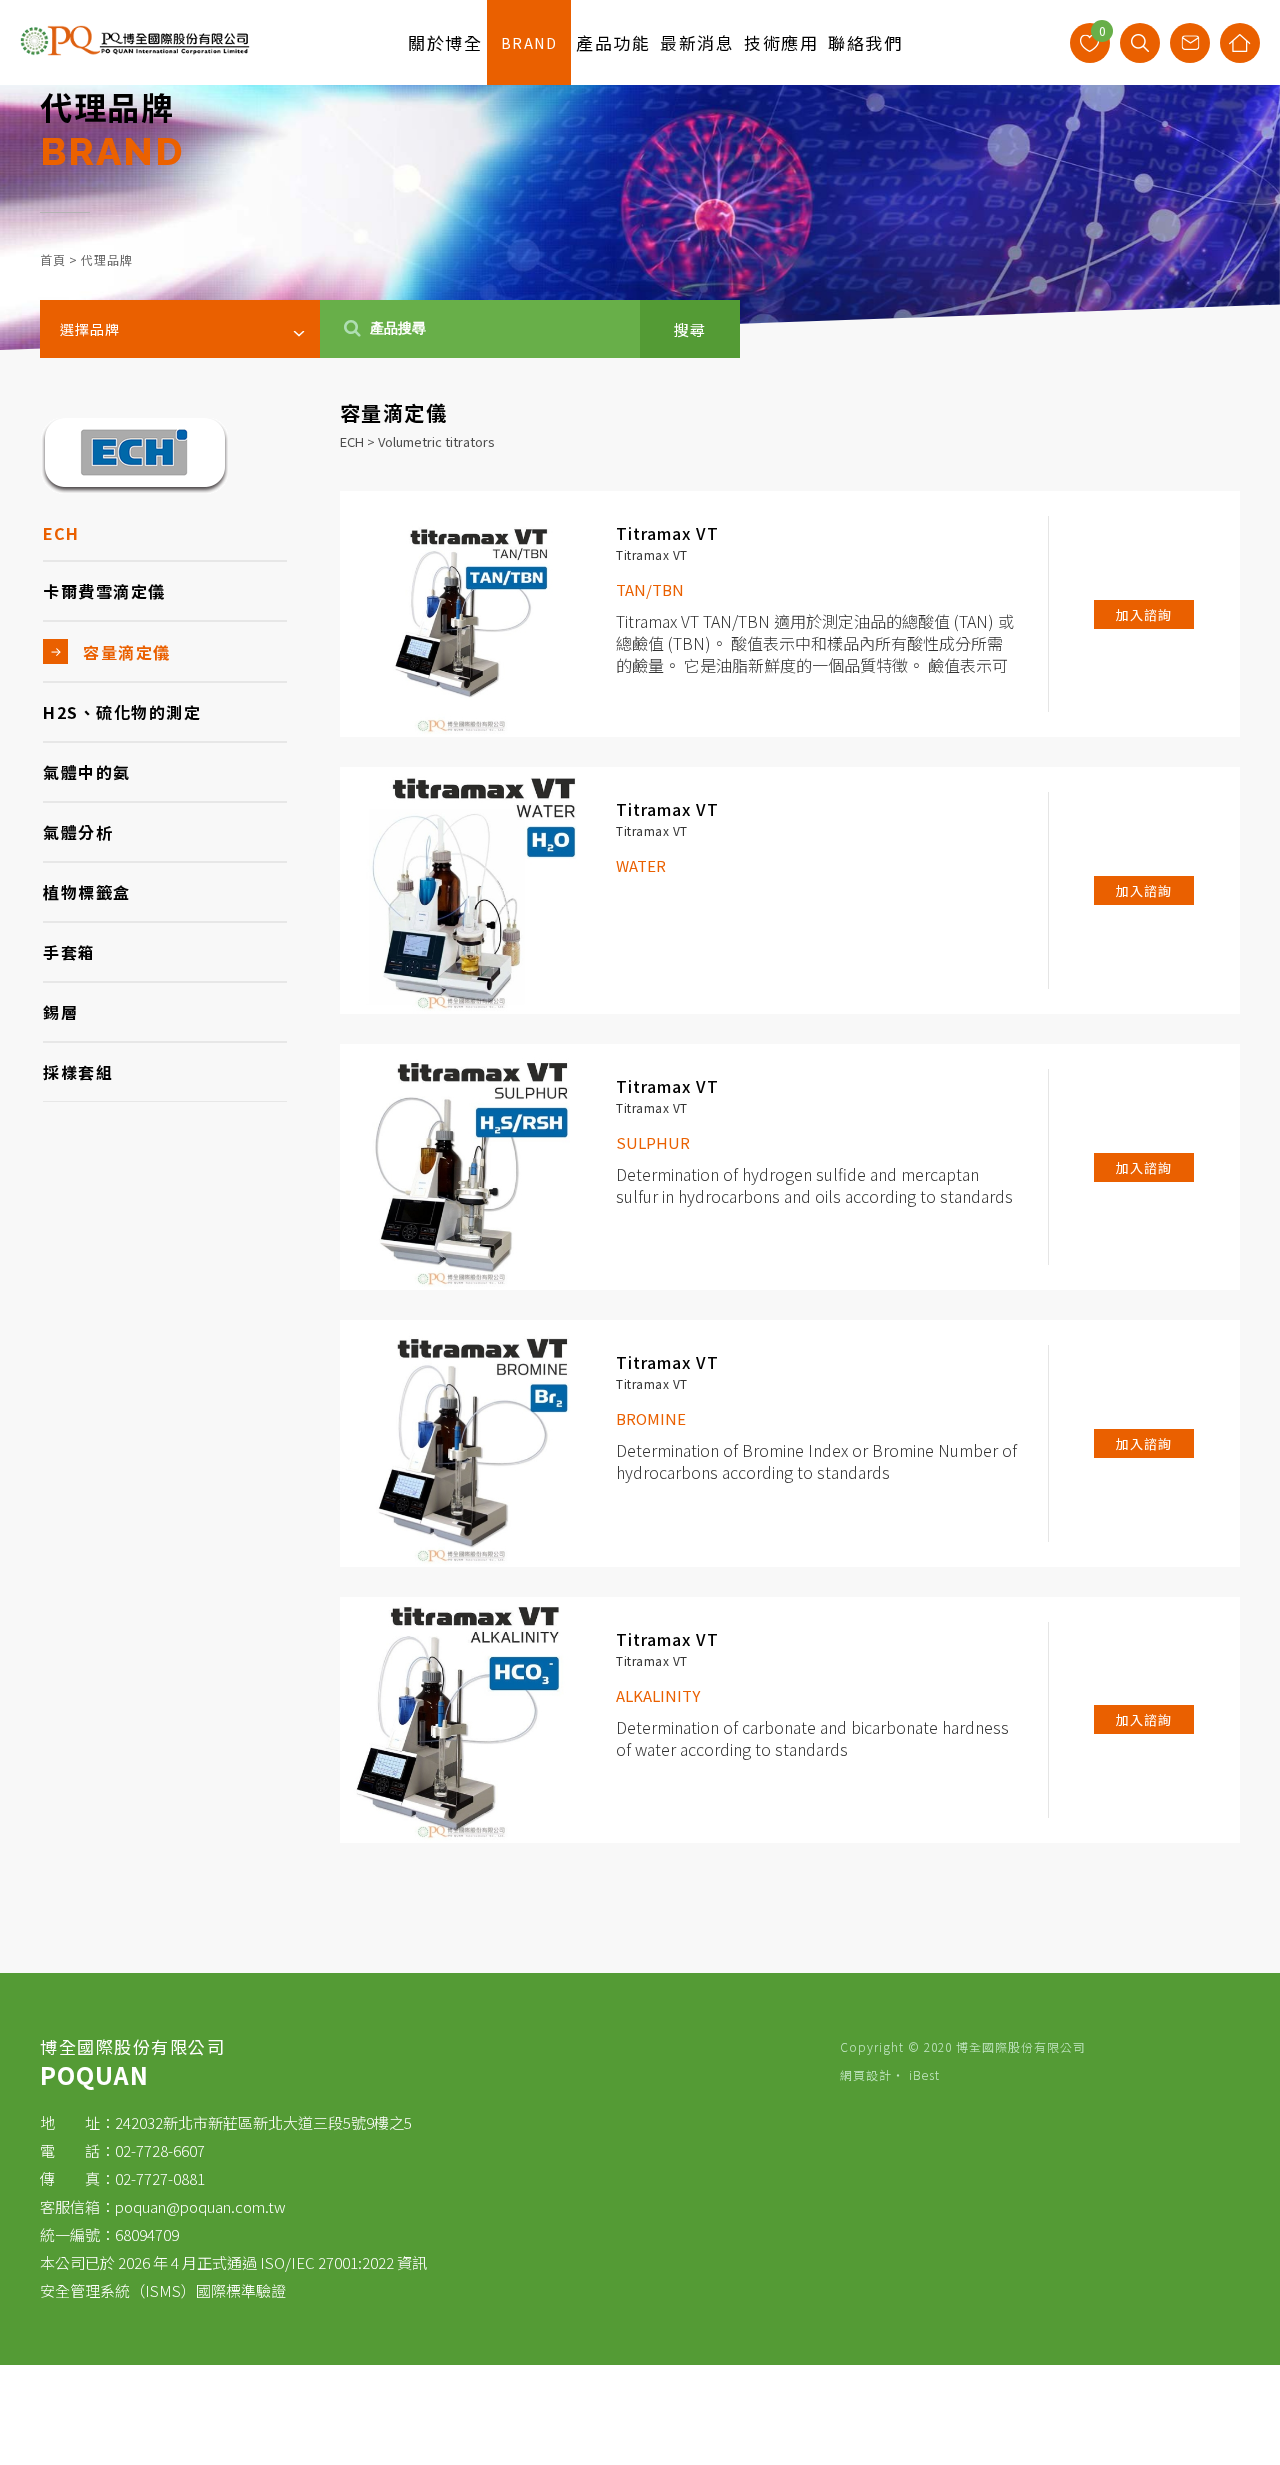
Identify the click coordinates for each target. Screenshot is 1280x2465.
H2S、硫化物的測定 (122, 712)
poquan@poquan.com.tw (200, 2206)
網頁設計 (866, 2074)
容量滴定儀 (127, 652)
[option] (640, 175)
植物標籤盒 (87, 892)
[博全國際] (135, 50)
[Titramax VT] (463, 614)
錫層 (60, 1012)
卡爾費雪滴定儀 (104, 591)
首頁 (53, 259)
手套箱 (69, 952)
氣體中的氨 (87, 772)
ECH (61, 533)
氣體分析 (78, 832)
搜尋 (690, 329)
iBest (924, 2074)
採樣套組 (78, 1072)
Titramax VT (667, 533)
